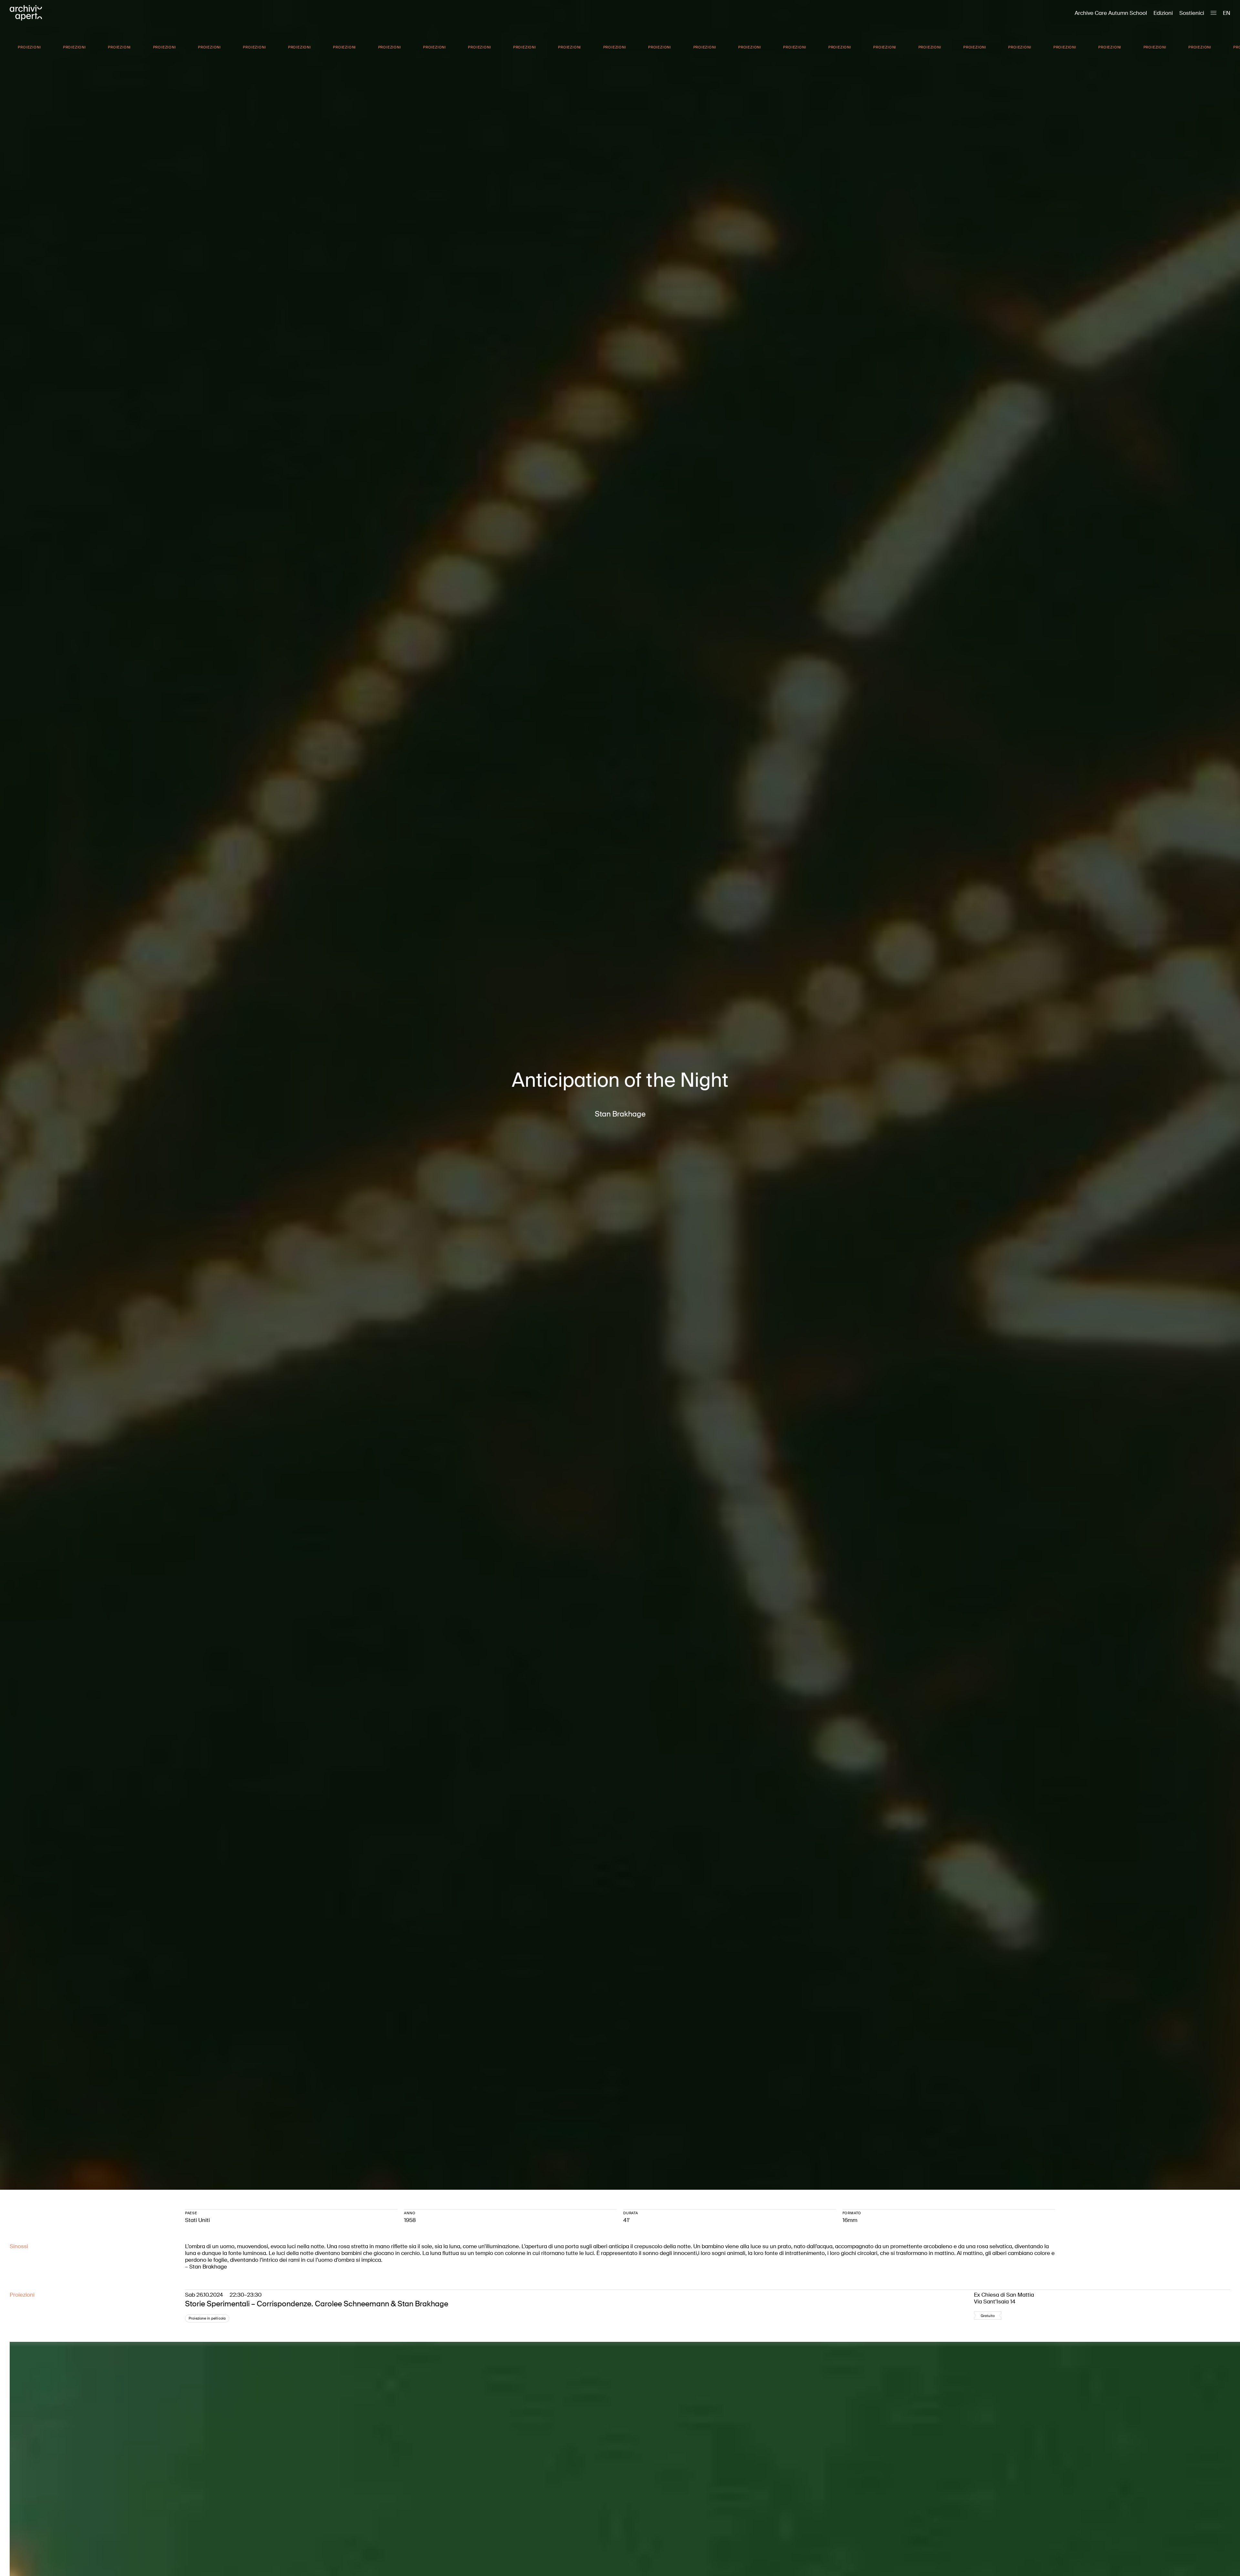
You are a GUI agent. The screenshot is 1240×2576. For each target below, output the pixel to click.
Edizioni (1163, 13)
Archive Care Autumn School (1111, 13)
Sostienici (1192, 13)
